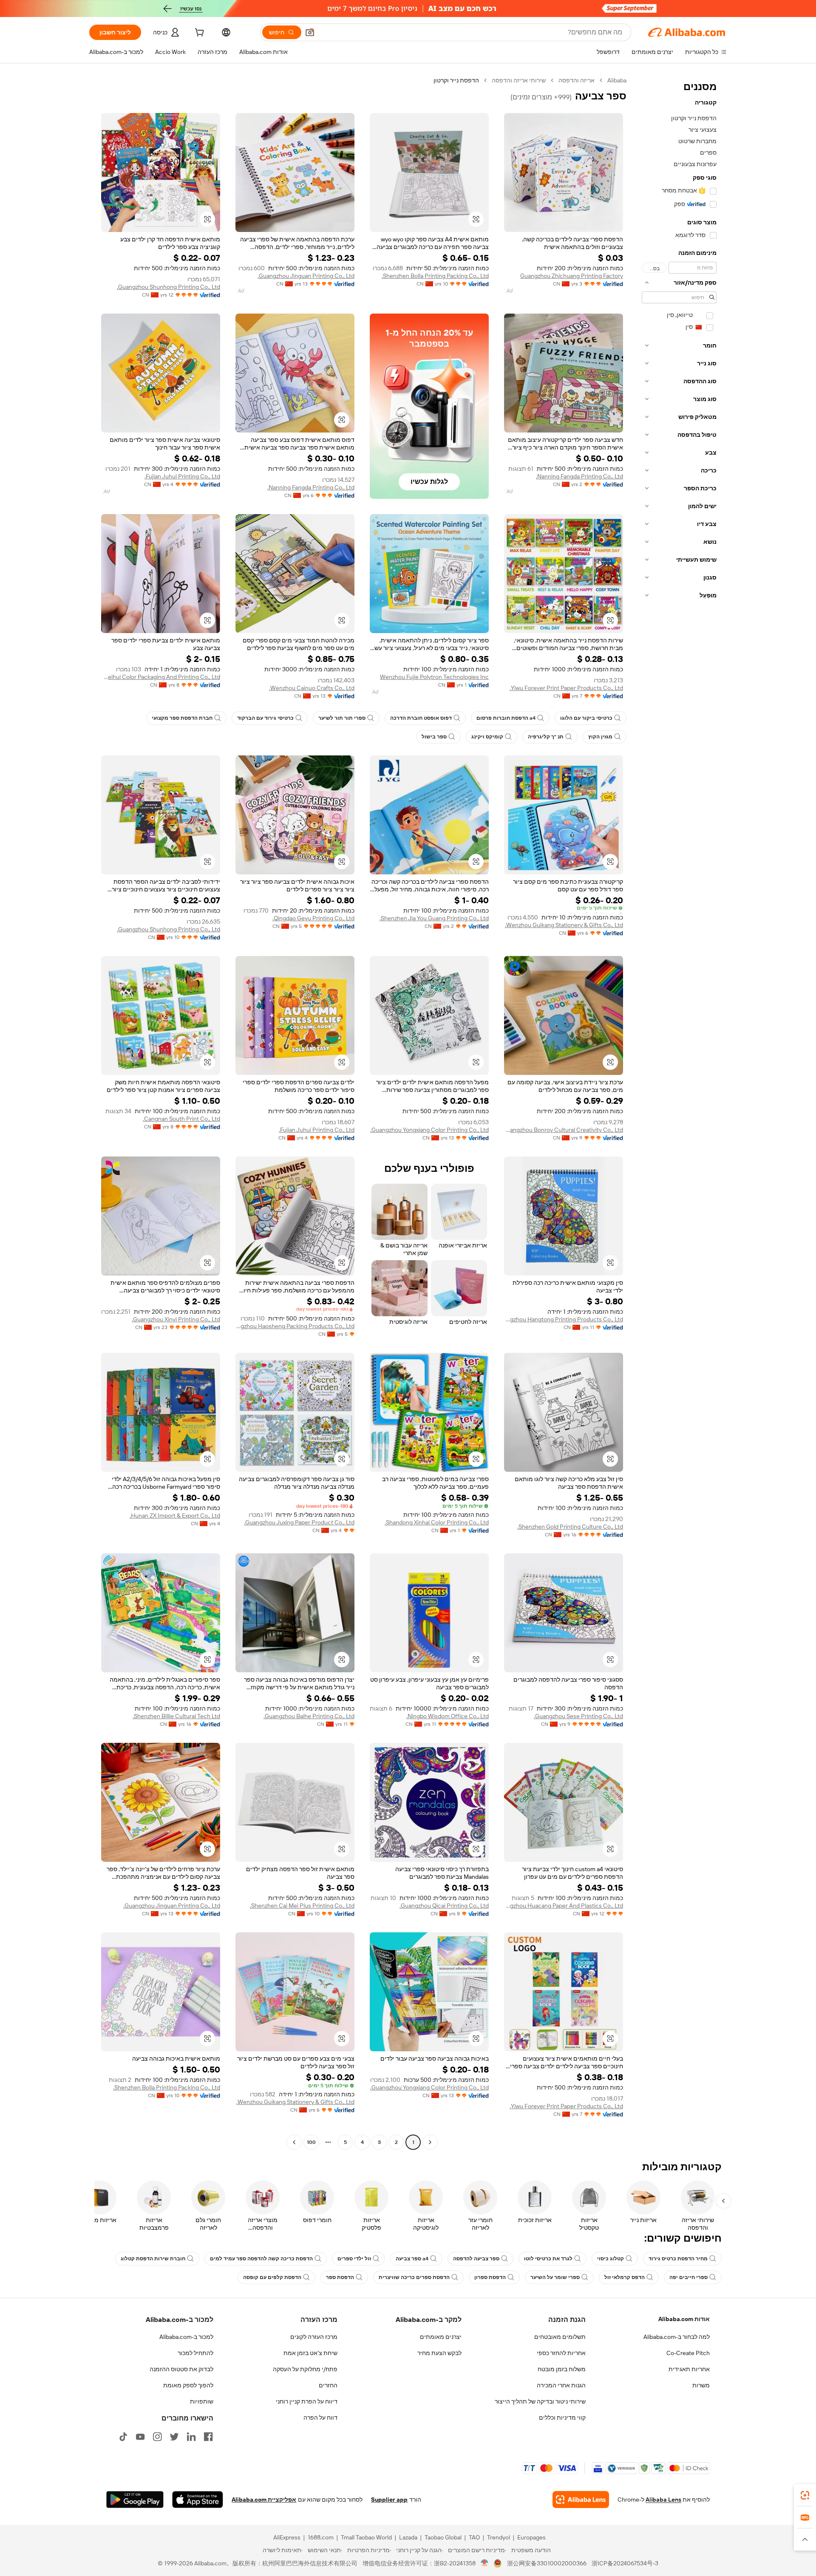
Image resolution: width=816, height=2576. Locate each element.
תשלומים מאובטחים (560, 2337)
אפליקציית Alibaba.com (264, 2500)
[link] (805, 2495)
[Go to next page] (294, 2142)
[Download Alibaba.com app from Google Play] (135, 2500)
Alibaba (617, 80)
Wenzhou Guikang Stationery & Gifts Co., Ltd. (564, 925)
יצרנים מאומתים (441, 2337)
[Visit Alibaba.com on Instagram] (157, 2437)
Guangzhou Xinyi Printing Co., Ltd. (176, 1319)
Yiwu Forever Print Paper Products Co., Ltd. (566, 688)
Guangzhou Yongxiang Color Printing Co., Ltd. (429, 1130)
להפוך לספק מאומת (188, 2385)
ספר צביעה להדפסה (476, 2259)
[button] (310, 32)
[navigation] (679, 1112)
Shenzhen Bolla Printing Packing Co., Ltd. (435, 276)
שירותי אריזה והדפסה (519, 80)
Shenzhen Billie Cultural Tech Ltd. (176, 1716)
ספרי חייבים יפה (688, 2277)
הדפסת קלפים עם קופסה (272, 2277)
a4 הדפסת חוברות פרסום (506, 718)
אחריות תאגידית (689, 2369)
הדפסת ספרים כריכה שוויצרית (414, 2277)
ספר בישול (434, 737)
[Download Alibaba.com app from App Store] (198, 2500)
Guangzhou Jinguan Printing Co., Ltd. (306, 276)
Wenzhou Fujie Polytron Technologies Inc (434, 677)
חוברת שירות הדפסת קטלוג (153, 2259)
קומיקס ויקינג (487, 737)
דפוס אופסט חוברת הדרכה (421, 718)
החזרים (328, 2385)
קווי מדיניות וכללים (562, 2418)
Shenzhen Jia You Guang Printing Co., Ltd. (434, 918)
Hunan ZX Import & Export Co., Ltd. (175, 1516)
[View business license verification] (485, 2563)
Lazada (408, 2537)
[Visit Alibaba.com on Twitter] (174, 2437)
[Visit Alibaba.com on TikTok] (123, 2437)
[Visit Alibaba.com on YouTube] (140, 2437)
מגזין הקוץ (600, 737)
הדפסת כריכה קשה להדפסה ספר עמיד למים (261, 2259)
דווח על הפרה (320, 2418)
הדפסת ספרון (490, 2277)
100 (311, 2142)
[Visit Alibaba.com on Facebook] (208, 2437)
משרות (701, 2385)
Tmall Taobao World (366, 2537)
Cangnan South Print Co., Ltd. (181, 1119)
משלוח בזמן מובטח (562, 2369)
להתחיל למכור (195, 2353)
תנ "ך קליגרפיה (546, 737)
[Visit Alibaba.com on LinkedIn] (191, 2437)
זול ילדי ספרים (354, 2259)
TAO (474, 2537)
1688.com (321, 2537)
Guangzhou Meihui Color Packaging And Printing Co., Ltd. (161, 677)
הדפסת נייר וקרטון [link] (456, 80)
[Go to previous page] (430, 2142)
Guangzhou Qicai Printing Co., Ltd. (444, 1906)
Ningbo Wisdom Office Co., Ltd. (448, 1716)
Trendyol (499, 2537)
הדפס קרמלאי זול (625, 2277)
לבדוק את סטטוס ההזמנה (181, 2369)
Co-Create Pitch (688, 2353)
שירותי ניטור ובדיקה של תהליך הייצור (540, 2401)
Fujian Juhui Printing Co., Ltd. (182, 476)
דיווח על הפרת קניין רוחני (307, 2401)
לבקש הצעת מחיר (439, 2353)
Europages (531, 2537)
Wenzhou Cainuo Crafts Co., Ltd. (312, 688)
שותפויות (202, 2401)
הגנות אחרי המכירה (561, 2385)
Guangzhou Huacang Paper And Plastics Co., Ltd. (564, 1906)
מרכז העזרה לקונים (314, 2337)
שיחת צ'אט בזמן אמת (310, 2353)
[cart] (198, 34)
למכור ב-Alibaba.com (186, 2337)
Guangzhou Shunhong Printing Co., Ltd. (169, 287)
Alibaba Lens (663, 2500)
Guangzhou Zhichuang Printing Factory (572, 276)
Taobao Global (443, 2537)
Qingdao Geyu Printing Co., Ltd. (313, 918)
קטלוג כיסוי (611, 2259)
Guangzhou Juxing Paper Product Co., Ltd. (299, 1522)
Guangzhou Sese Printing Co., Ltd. (578, 1716)
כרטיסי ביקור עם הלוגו (586, 718)
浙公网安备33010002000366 (547, 2563)
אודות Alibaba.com (684, 2319)
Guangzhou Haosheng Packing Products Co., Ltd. (295, 1326)
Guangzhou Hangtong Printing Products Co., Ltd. (564, 1319)
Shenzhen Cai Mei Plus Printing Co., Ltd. (302, 1906)
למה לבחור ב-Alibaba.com (677, 2337)
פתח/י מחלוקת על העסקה (305, 2369)
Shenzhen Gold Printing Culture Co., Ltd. (570, 1527)
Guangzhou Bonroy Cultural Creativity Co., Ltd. (564, 1130)
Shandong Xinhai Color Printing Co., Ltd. (437, 1522)
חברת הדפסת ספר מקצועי (182, 718)
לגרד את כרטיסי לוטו (548, 2259)
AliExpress (287, 2537)
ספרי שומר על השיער (555, 2277)
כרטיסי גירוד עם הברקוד (265, 718)
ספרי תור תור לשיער (342, 718)
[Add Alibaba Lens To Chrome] (581, 2500)
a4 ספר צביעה (412, 2259)
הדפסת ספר (340, 2277)
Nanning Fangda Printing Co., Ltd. (579, 476)
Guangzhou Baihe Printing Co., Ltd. (309, 1716)
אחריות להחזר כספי (561, 2353)
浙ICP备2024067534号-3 (625, 2563)
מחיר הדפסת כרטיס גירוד (678, 2259)
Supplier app (389, 2500)
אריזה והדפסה (577, 80)
